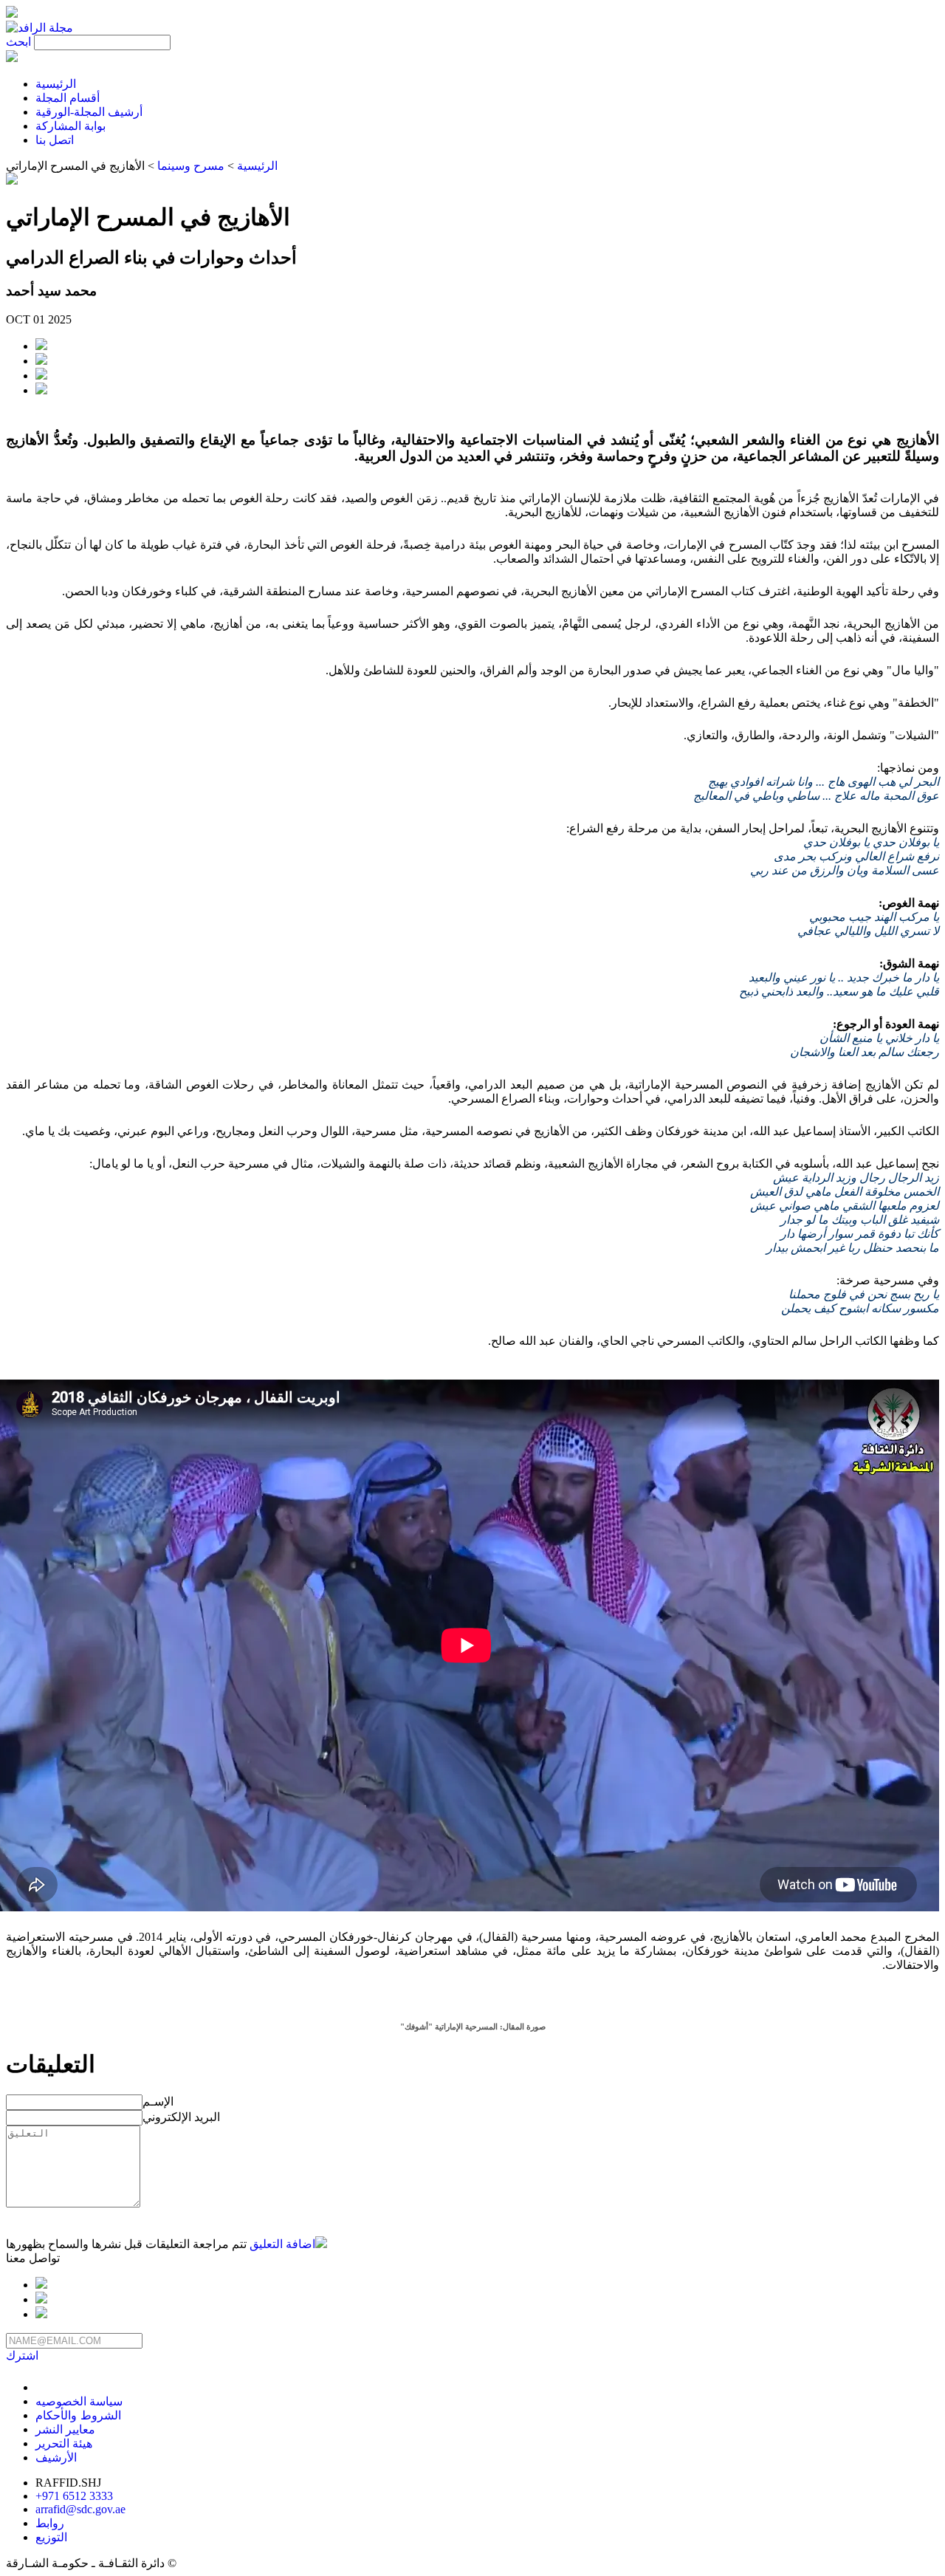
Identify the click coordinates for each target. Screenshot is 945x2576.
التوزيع (51, 2537)
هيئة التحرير (64, 2443)
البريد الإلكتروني (181, 2117)
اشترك (22, 2356)
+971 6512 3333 (74, 2496)
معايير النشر (65, 2429)
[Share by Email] (41, 376)
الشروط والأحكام (78, 2415)
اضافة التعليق (282, 2244)
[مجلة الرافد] (39, 28)
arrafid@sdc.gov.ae (80, 2509)
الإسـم (158, 2101)
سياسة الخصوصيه (79, 2401)
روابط (50, 2523)
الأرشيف (56, 2457)
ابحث (18, 42)
